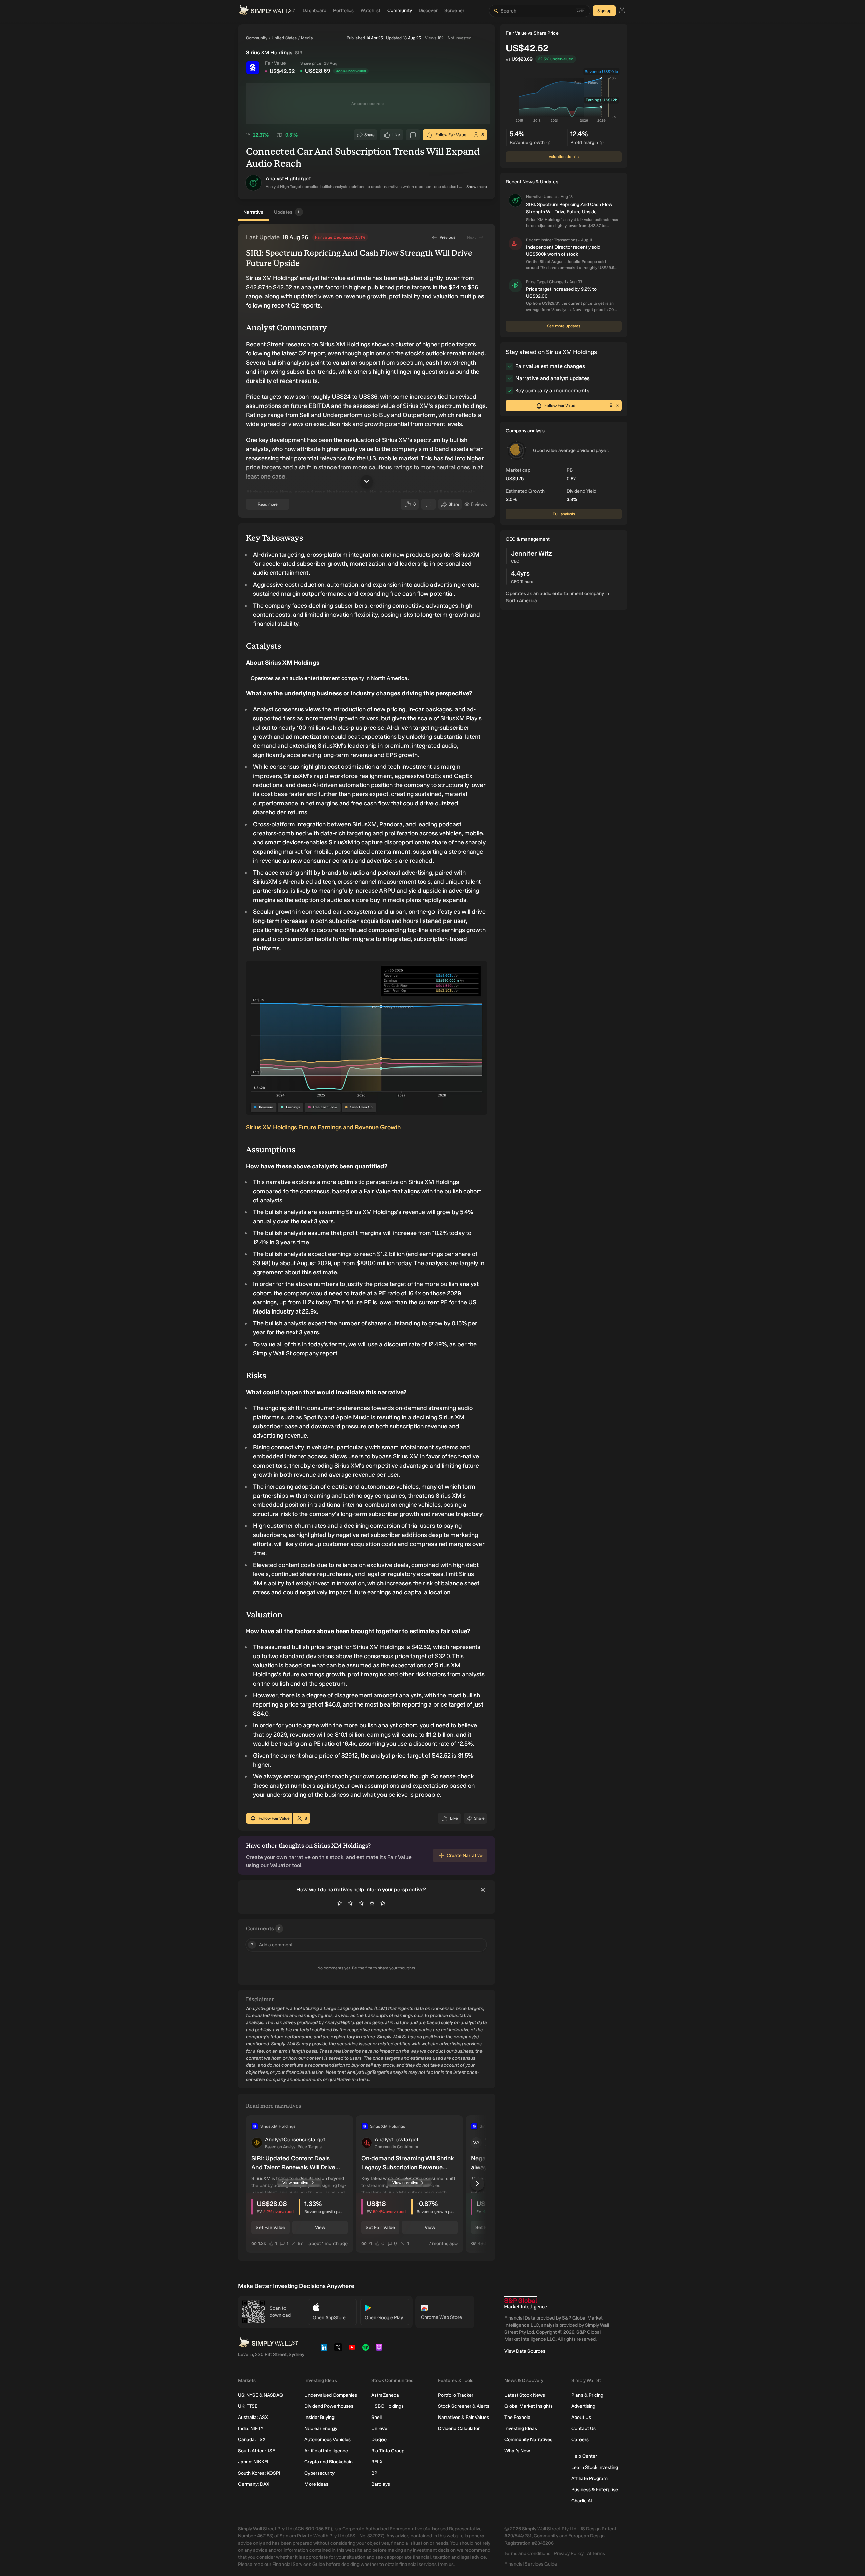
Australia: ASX (253, 2417)
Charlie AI (582, 2501)
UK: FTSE (248, 2406)
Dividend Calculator (459, 2428)
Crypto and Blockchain (329, 2462)
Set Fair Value (270, 2227)
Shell (377, 2417)
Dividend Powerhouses (329, 2406)
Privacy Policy (569, 2554)
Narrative (253, 212)
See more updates (564, 326)
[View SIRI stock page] (253, 68)
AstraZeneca (385, 2395)
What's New (517, 2451)
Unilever (380, 2428)
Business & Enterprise (595, 2490)
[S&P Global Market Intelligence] (526, 2303)
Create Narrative (465, 1855)
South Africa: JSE (256, 2451)
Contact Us (584, 2428)
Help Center (584, 2456)
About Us (581, 2417)
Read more (268, 504)
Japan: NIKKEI (253, 2462)
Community (257, 38)
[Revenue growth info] (548, 143)
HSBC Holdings (388, 2406)
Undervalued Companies (331, 2395)
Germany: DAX (254, 2484)
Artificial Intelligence (326, 2451)
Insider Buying (319, 2417)
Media (307, 38)
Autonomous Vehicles (328, 2440)
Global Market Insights (529, 2406)
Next (471, 237)
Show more (477, 187)
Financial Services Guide (531, 2564)
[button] (253, 183)
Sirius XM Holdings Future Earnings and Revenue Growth (323, 1127)
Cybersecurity (319, 2473)
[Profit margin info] (602, 143)
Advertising (583, 2406)
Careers (580, 2440)
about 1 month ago (328, 2243)
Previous (448, 237)
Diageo (379, 2440)
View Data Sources (525, 2351)
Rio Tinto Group (388, 2451)
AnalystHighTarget (288, 179)
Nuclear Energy (321, 2428)
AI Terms (596, 2554)
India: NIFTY (251, 2428)
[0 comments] (413, 135)
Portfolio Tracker (456, 2395)
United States (284, 38)
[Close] (483, 1890)
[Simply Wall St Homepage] (267, 11)
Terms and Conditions (527, 2554)
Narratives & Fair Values (463, 2417)
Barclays (381, 2484)
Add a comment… (274, 1945)
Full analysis (564, 514)
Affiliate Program (589, 2479)
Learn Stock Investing (595, 2467)
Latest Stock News (525, 2395)
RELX (377, 2462)
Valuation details (564, 157)
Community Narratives (528, 2440)
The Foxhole (517, 2417)
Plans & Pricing (587, 2395)
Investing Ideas (521, 2428)
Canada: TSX (252, 2440)
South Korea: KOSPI (259, 2473)
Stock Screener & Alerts (464, 2406)
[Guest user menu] (622, 11)
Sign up (604, 11)
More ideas (316, 2484)
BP (374, 2473)
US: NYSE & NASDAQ (261, 2395)
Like (396, 136)
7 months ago (443, 2243)
